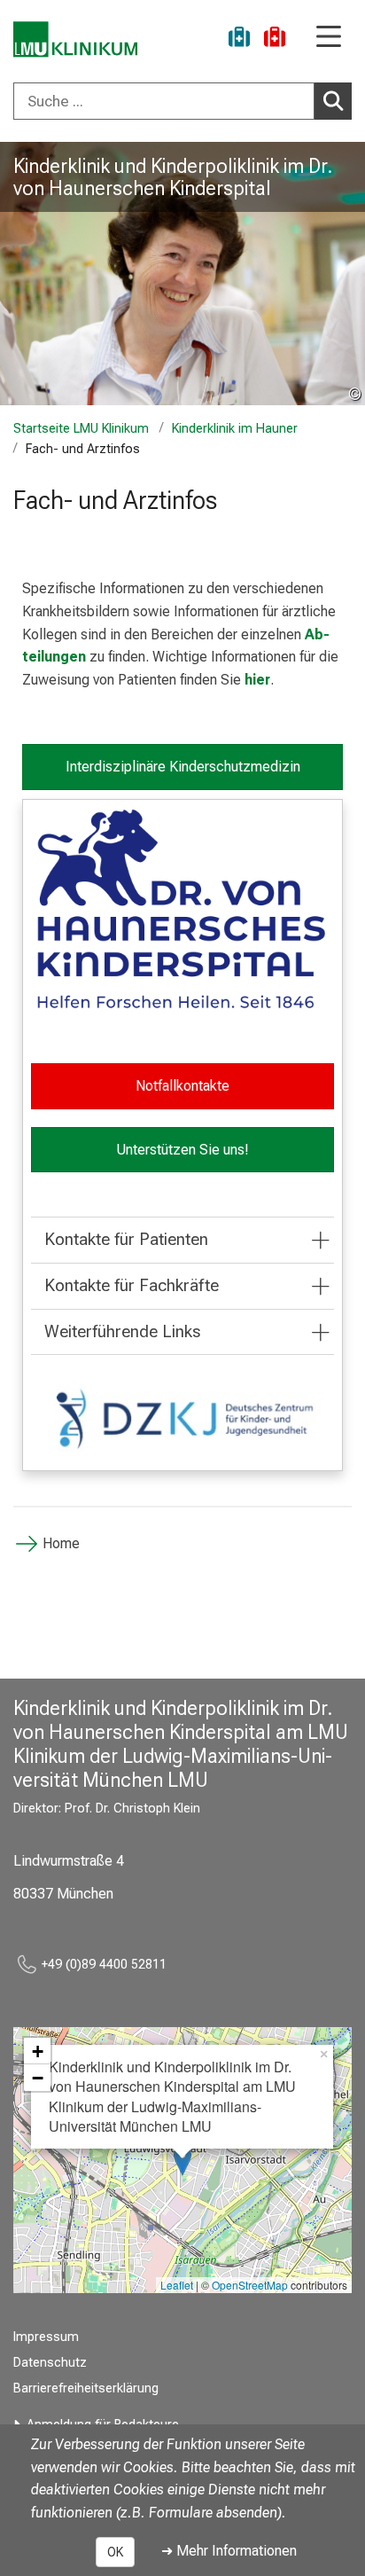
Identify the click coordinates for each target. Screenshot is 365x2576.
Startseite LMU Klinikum (81, 429)
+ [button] (38, 2051)
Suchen (333, 101)
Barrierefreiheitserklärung (86, 2388)
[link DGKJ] (182, 1417)
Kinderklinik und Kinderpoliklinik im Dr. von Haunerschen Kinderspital (173, 177)
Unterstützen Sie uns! (182, 1150)
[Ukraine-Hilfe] (239, 39)
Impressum (46, 2337)
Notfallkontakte (182, 1086)
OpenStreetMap (250, 2285)
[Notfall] (275, 39)
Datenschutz (50, 2363)
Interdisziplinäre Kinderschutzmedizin (183, 767)
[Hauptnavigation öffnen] (329, 38)
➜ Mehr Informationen (229, 2551)
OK (115, 2552)
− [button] (38, 2078)
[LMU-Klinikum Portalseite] (75, 39)
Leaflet (177, 2285)
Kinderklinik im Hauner (235, 429)
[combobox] (182, 101)
